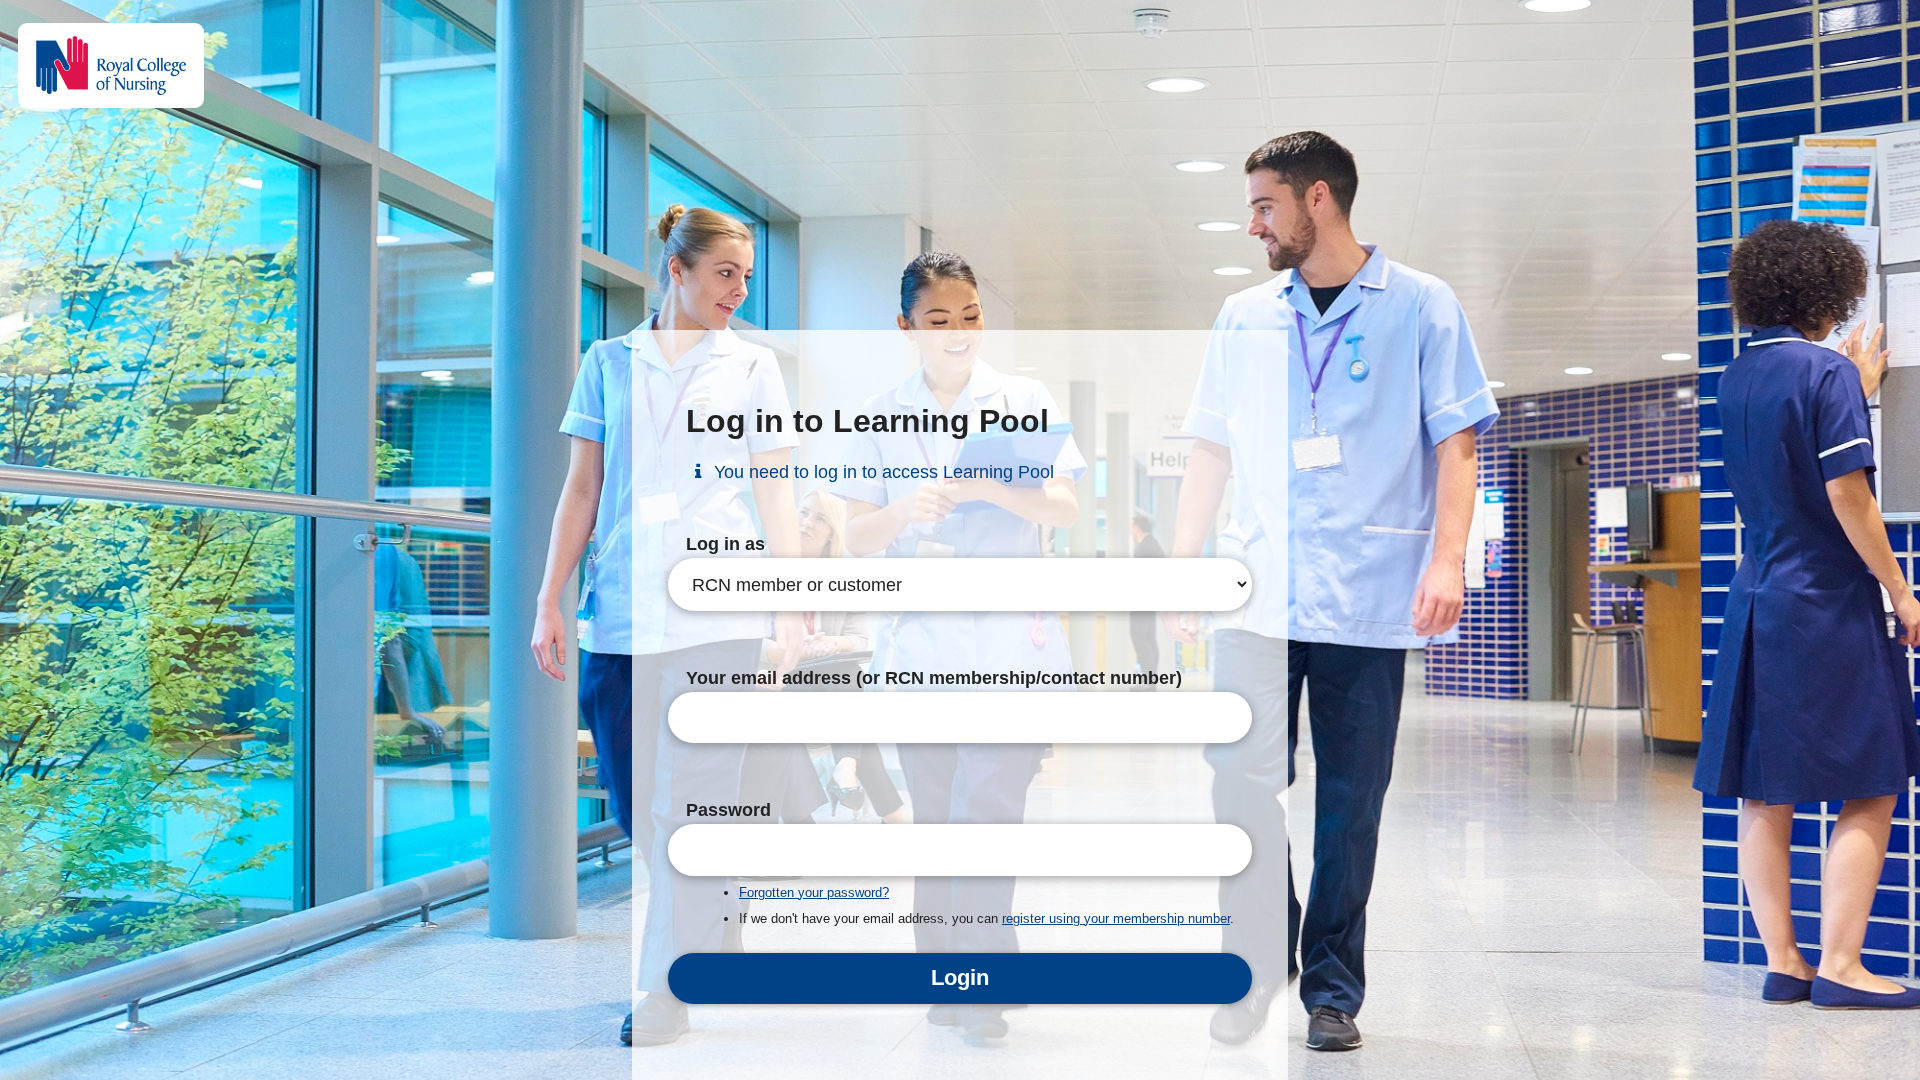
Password (728, 810)
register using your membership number (1116, 918)
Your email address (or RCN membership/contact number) (934, 678)
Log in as (725, 544)
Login (960, 977)
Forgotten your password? (814, 892)
